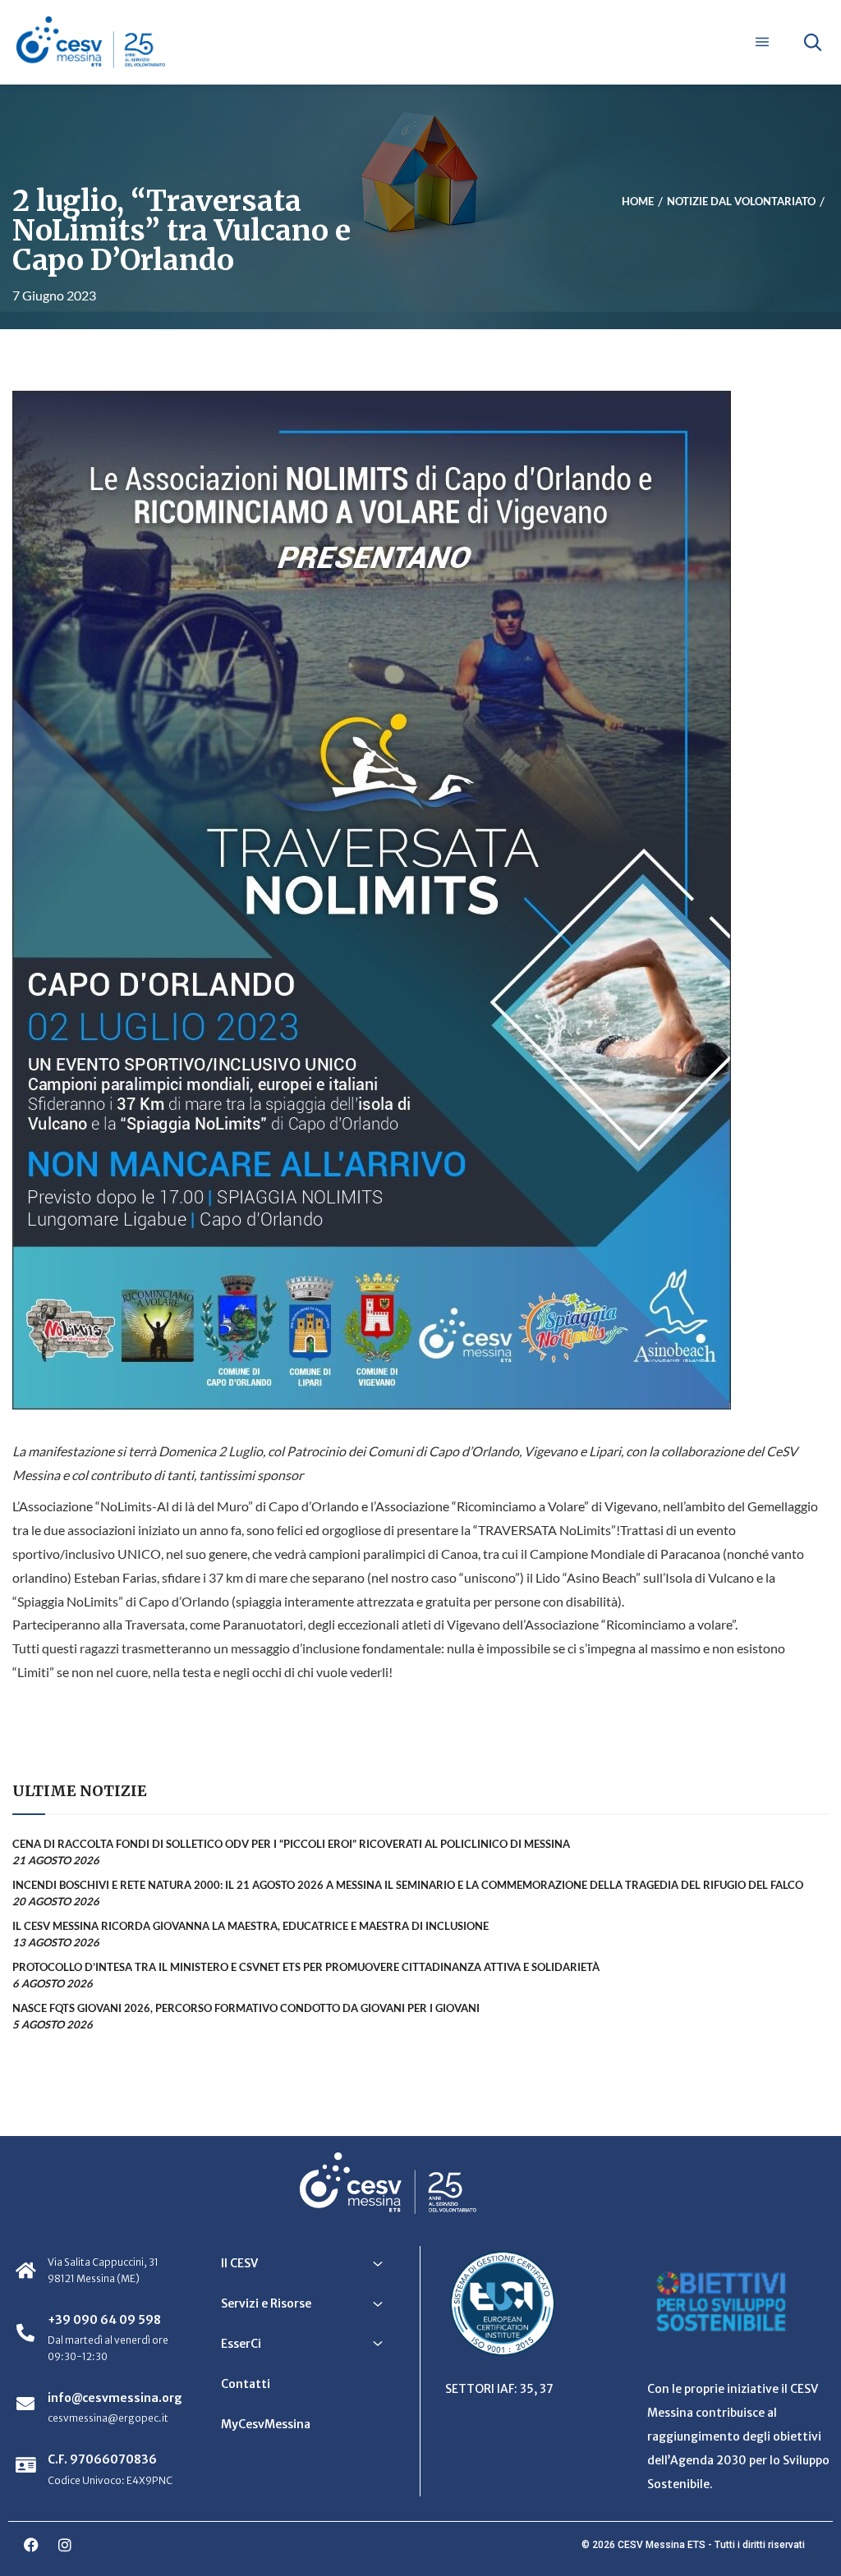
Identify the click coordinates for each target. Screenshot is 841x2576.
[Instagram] (65, 2545)
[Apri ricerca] (812, 42)
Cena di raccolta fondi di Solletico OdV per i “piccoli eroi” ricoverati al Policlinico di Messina (291, 1844)
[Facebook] (31, 2545)
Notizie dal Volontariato (741, 201)
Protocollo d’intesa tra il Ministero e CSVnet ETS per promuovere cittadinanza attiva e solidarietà (306, 1967)
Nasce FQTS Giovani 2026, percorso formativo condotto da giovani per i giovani (246, 2008)
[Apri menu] (762, 42)
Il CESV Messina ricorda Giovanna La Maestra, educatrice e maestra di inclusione (250, 1926)
